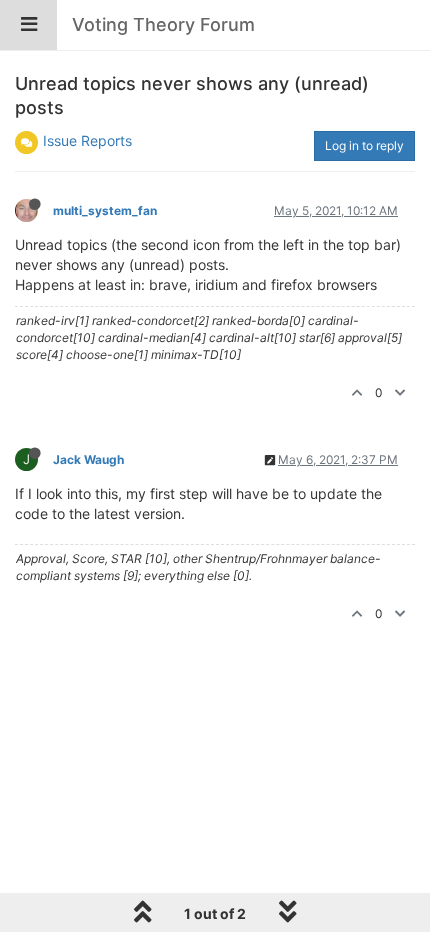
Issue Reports (87, 140)
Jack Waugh (88, 459)
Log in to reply (364, 145)
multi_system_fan (105, 210)
